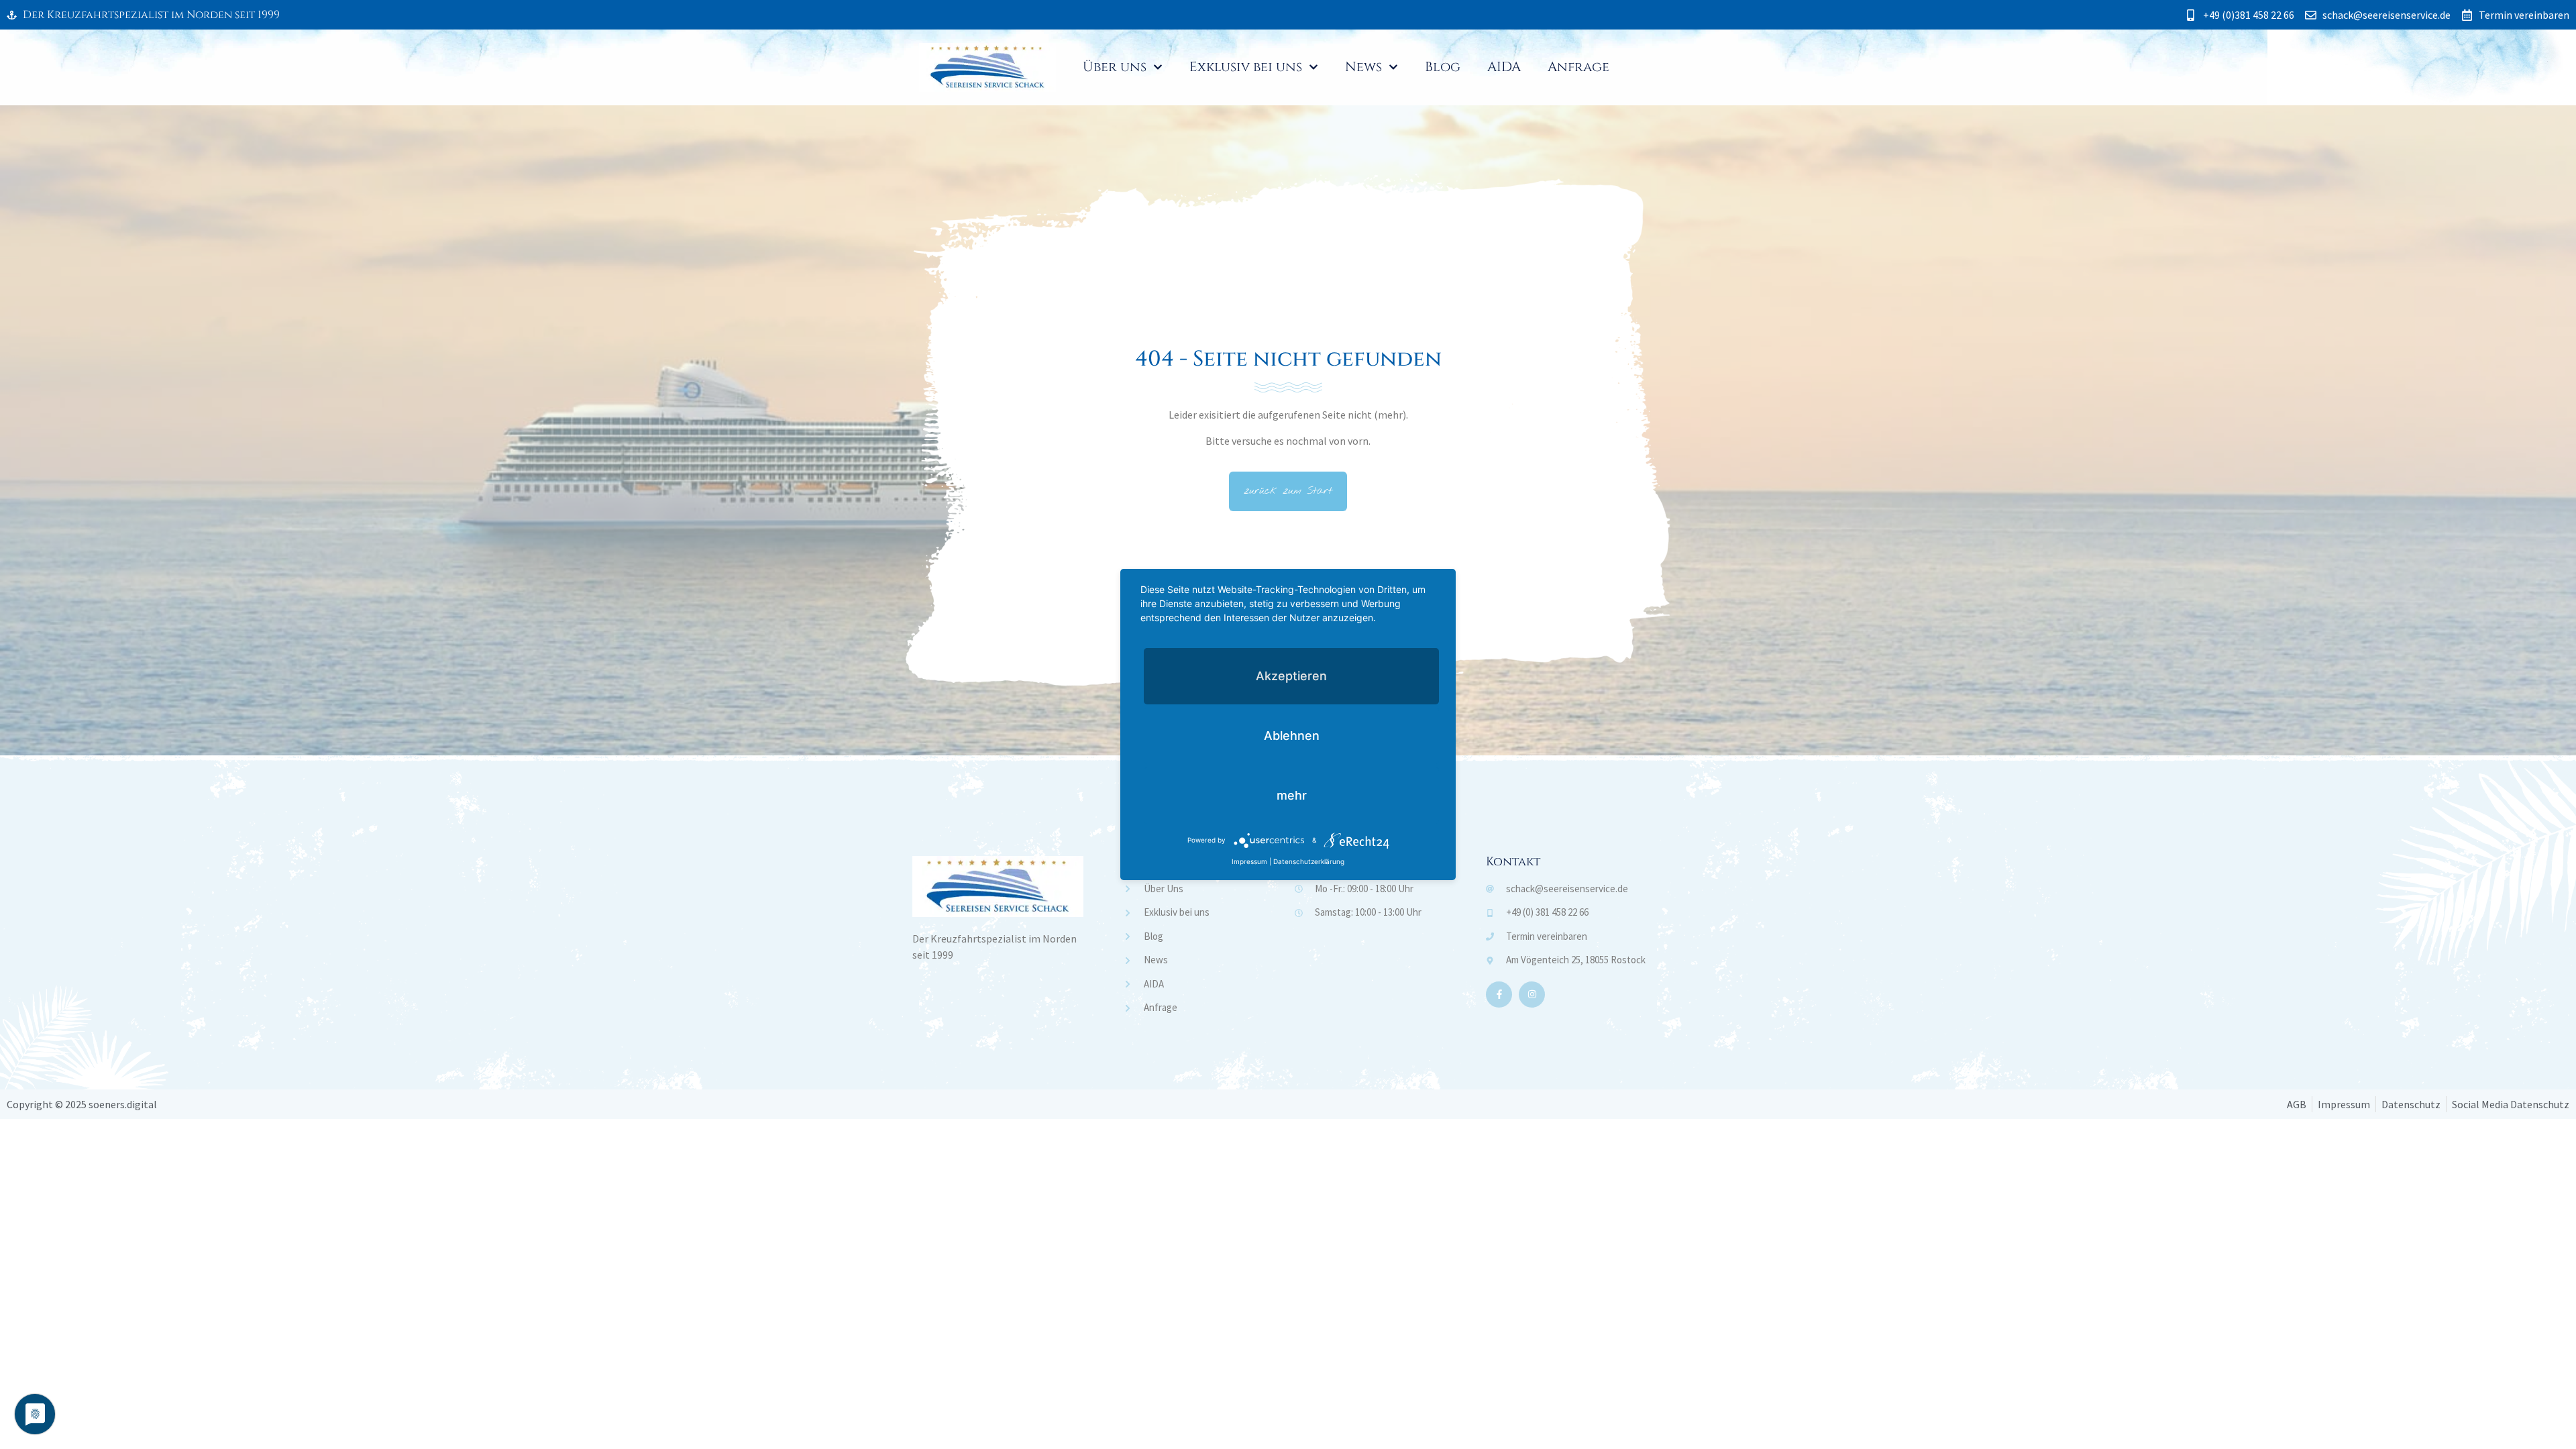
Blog (1443, 67)
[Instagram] (1532, 995)
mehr (1292, 795)
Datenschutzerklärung (1309, 861)
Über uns (1115, 67)
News (1363, 67)
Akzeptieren (1291, 676)
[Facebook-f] (1499, 995)
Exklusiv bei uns (1246, 67)
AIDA (1504, 67)
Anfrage (1578, 67)
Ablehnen (1292, 736)
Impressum (1249, 861)
